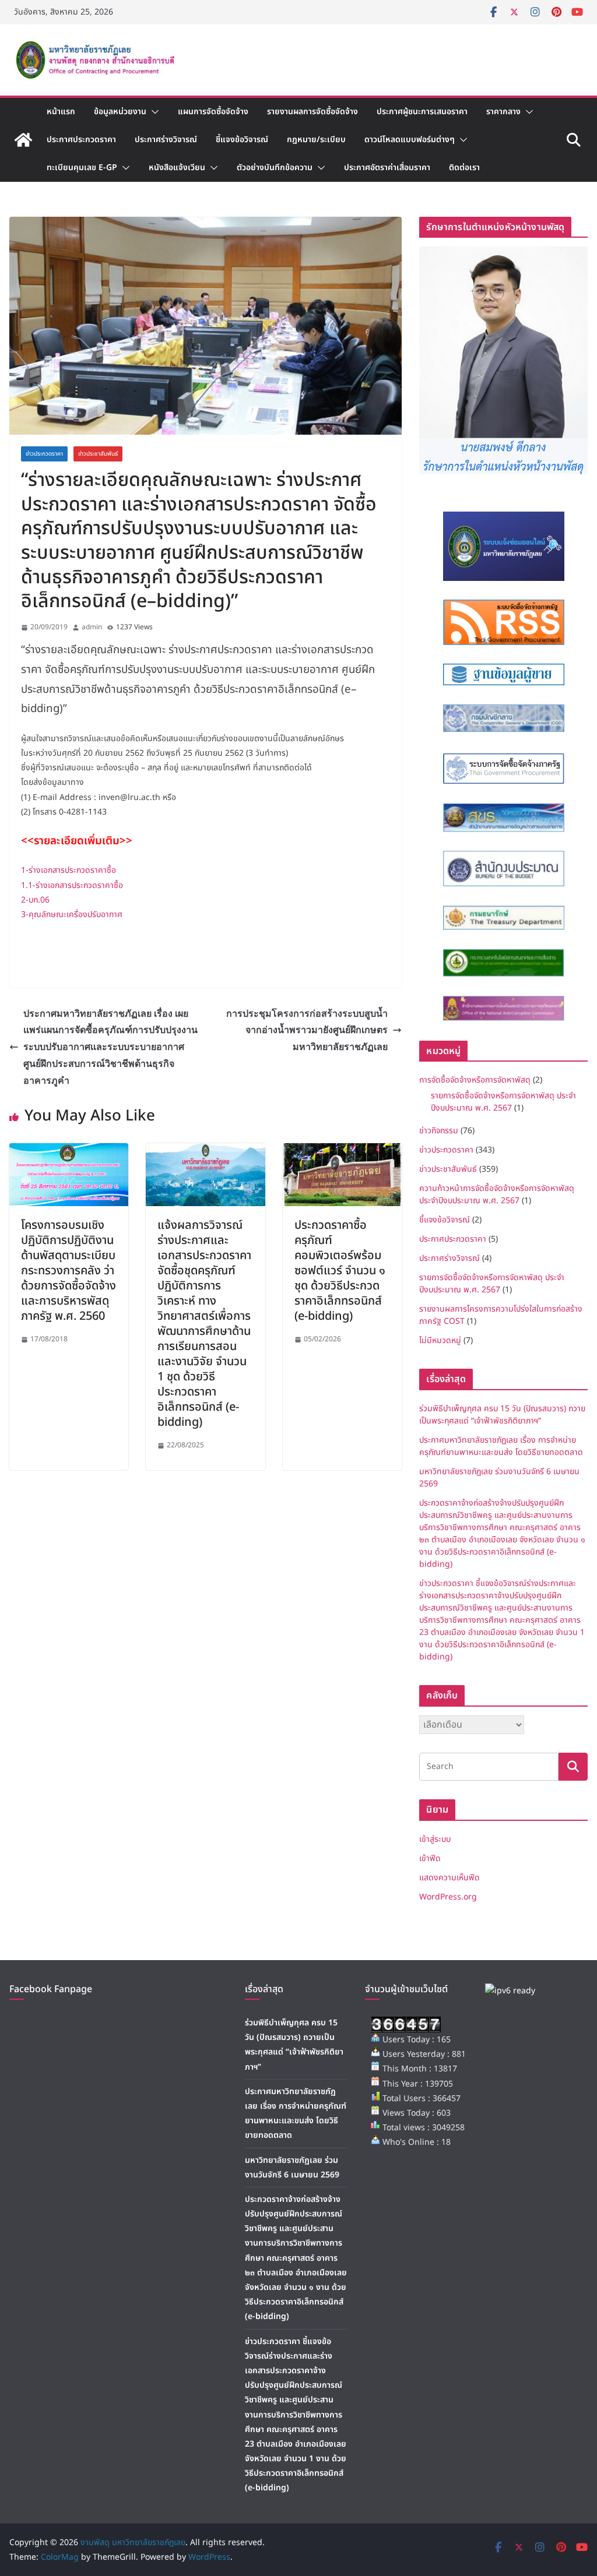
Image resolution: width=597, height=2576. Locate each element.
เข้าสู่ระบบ (435, 1839)
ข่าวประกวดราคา (44, 454)
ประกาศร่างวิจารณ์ (166, 140)
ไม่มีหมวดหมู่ (440, 1340)
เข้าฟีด (430, 1858)
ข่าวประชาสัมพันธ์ (98, 454)
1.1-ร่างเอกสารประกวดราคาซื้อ (72, 885)
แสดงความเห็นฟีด (449, 1878)
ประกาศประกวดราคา (81, 140)
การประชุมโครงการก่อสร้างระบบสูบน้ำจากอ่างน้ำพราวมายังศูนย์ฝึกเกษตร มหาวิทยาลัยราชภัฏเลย (307, 1030)
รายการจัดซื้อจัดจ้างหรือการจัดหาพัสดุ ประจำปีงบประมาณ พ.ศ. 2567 (503, 1102)
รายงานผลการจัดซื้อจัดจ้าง (312, 112)
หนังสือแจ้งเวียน (177, 168)
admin (92, 627)
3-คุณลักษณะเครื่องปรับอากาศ (72, 915)
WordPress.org (448, 1897)
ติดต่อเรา (464, 168)
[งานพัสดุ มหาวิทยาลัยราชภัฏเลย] (23, 140)
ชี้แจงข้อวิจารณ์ (242, 140)
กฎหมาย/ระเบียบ (316, 140)
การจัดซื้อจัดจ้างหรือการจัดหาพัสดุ (475, 1080)
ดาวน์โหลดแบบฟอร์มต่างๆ (410, 140)
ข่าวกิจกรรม (439, 1131)
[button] (153, 112)
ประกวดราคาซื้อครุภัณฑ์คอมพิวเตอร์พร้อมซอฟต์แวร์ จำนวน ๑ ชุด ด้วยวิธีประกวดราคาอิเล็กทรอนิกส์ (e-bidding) (340, 1271)
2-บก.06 (35, 900)
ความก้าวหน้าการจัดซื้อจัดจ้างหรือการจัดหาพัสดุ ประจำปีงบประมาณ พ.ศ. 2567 (497, 1194)
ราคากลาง (503, 112)
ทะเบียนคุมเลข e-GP (82, 168)
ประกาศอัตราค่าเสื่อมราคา (387, 168)
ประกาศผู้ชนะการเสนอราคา (422, 112)
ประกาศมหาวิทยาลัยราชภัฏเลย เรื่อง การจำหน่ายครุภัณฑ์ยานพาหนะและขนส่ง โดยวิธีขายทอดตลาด (501, 1446)
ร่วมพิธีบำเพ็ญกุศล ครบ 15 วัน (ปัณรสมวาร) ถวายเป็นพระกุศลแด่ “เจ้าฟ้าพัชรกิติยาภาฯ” (502, 1415)
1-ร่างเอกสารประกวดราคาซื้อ (69, 870)
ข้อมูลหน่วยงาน (120, 112)
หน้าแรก (61, 112)
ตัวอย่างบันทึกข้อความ (275, 168)
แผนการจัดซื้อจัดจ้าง (213, 112)
